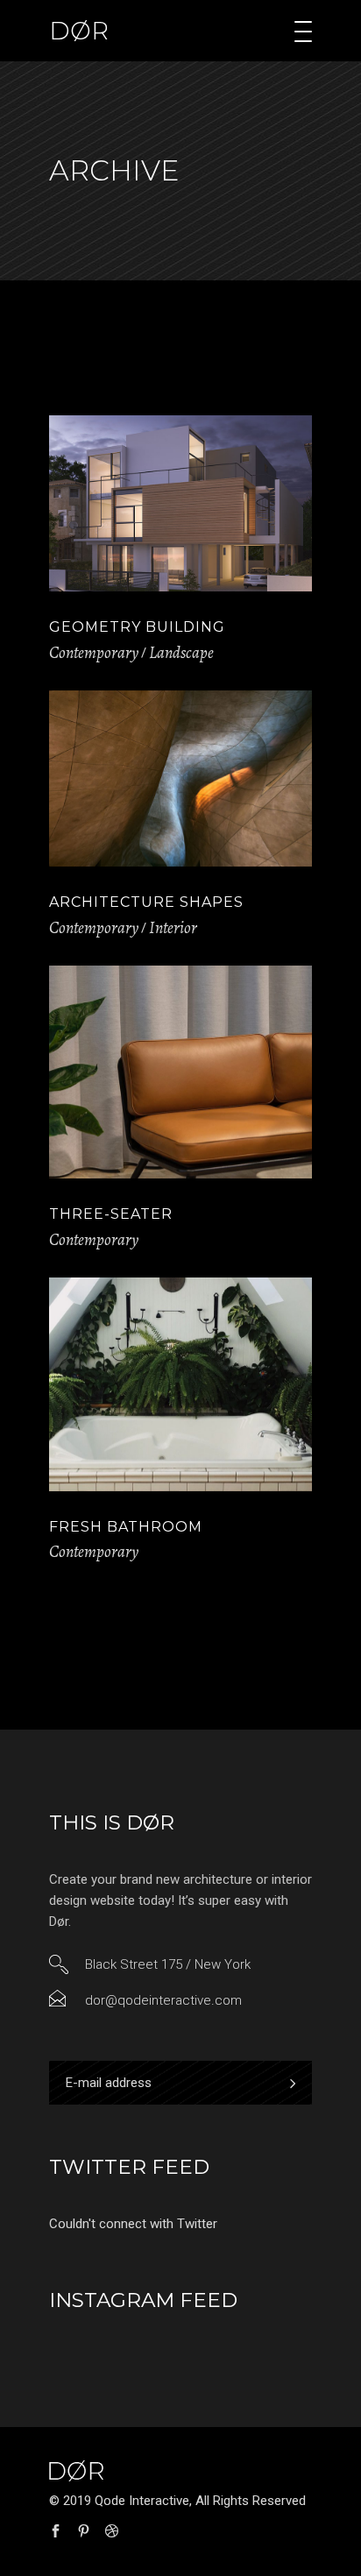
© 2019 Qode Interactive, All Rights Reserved (177, 2501)
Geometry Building (137, 627)
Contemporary (94, 653)
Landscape (181, 653)
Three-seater (111, 1214)
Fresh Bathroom (126, 1527)
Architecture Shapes (146, 902)
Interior (173, 928)
